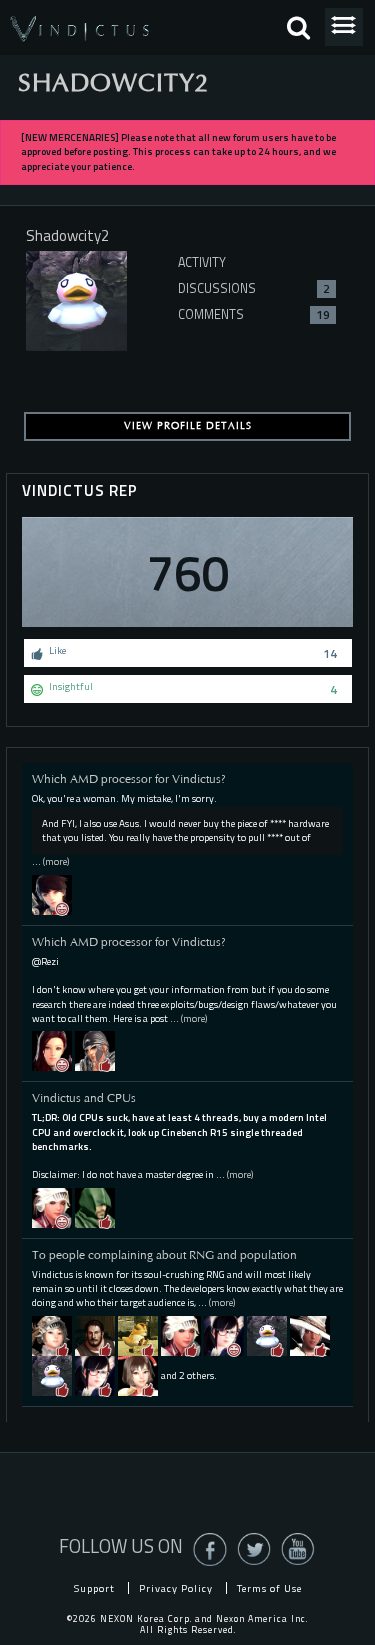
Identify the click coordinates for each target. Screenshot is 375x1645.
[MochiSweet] (95, 1374)
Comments (254, 314)
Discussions (254, 288)
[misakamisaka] (138, 1374)
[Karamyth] (224, 1334)
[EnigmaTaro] (95, 1334)
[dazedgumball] (138, 1334)
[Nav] (95, 1206)
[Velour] (52, 1374)
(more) (56, 861)
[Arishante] (52, 1050)
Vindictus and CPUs (84, 1098)
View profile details (188, 426)
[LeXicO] (95, 1050)
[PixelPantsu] (310, 1334)
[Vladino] (52, 1334)
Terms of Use (269, 1588)
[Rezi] (52, 893)
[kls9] (52, 1206)
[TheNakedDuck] (267, 1334)
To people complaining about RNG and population (164, 1255)
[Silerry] (181, 1334)
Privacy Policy (176, 1588)
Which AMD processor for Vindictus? (129, 779)
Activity (202, 262)
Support (94, 1588)
